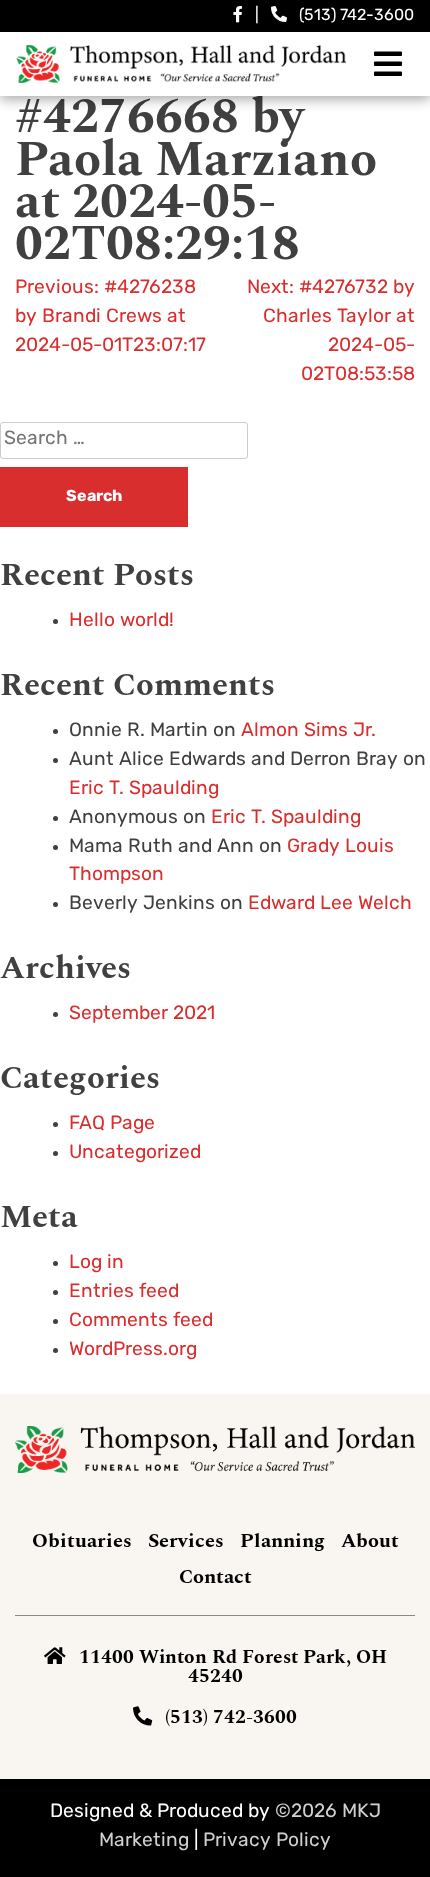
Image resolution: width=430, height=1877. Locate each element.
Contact (215, 1577)
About (370, 1541)
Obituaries (82, 1541)
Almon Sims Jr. (308, 731)
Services (186, 1541)
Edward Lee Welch (330, 904)
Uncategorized (135, 1153)
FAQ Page (112, 1124)
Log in (96, 1263)
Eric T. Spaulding (144, 789)
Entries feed (124, 1292)
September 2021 (142, 1014)
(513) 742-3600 (356, 16)
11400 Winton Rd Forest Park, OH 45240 (233, 1667)
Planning (282, 1541)
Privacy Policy (267, 1841)
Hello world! (121, 621)
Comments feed (141, 1321)
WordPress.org (133, 1350)
